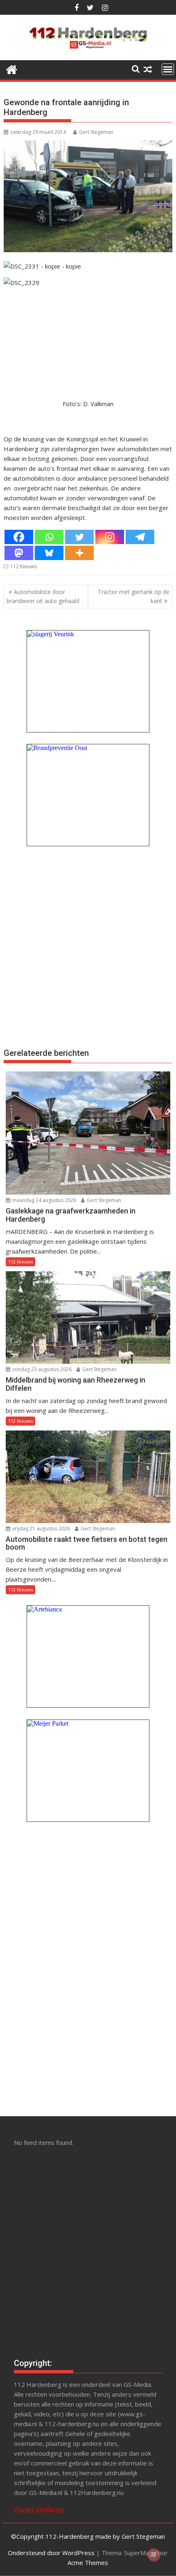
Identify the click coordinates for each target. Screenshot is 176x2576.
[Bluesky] (49, 553)
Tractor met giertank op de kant (134, 596)
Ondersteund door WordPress (51, 2553)
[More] (79, 553)
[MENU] (168, 69)
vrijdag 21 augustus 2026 (41, 1529)
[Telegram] (140, 537)
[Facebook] (19, 537)
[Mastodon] (19, 553)
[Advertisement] (88, 946)
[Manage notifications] (154, 2555)
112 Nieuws (24, 566)
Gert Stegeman (96, 132)
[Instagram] (110, 537)
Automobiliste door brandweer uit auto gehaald (43, 596)
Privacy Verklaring (39, 2509)
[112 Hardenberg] (12, 69)
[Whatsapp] (49, 537)
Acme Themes (88, 2562)
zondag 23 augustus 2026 (41, 1369)
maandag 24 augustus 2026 (44, 1200)
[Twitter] (79, 537)
